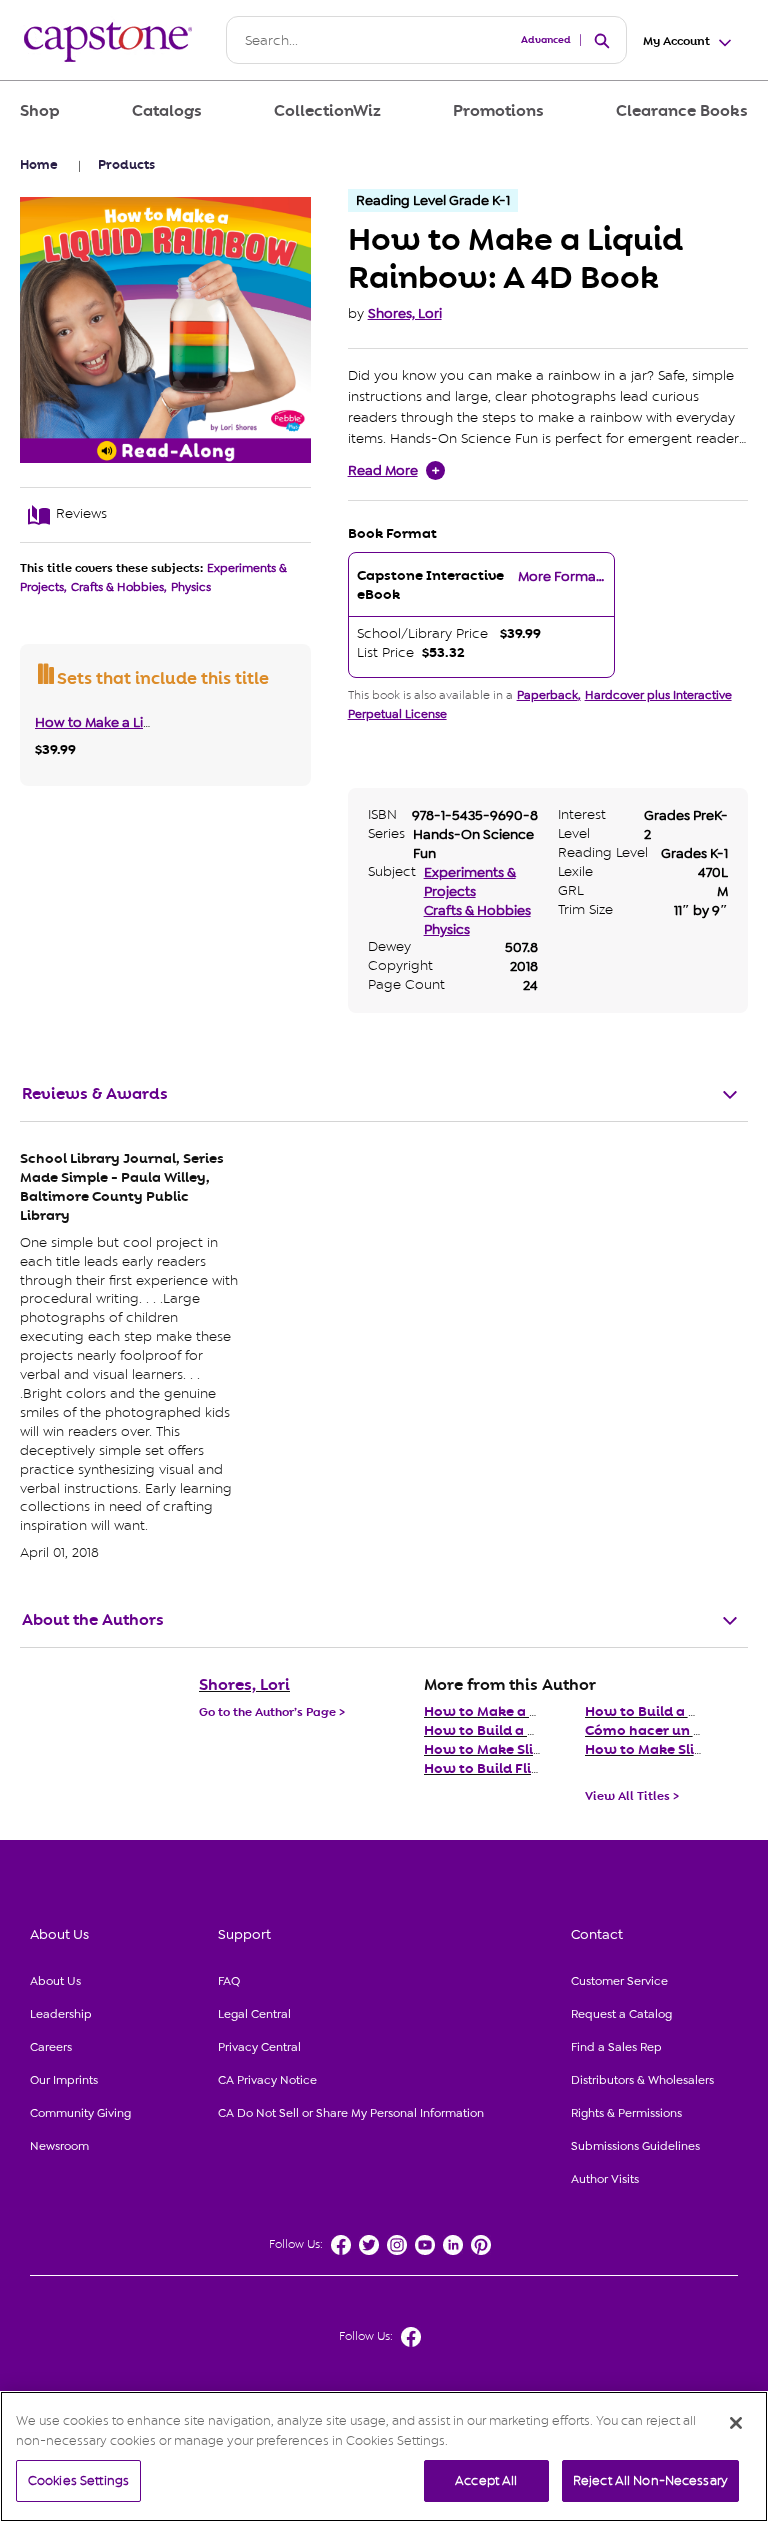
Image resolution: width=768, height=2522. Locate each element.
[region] (384, 2456)
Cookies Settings (78, 2480)
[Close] (736, 2423)
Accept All (486, 2480)
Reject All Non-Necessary (650, 2480)
